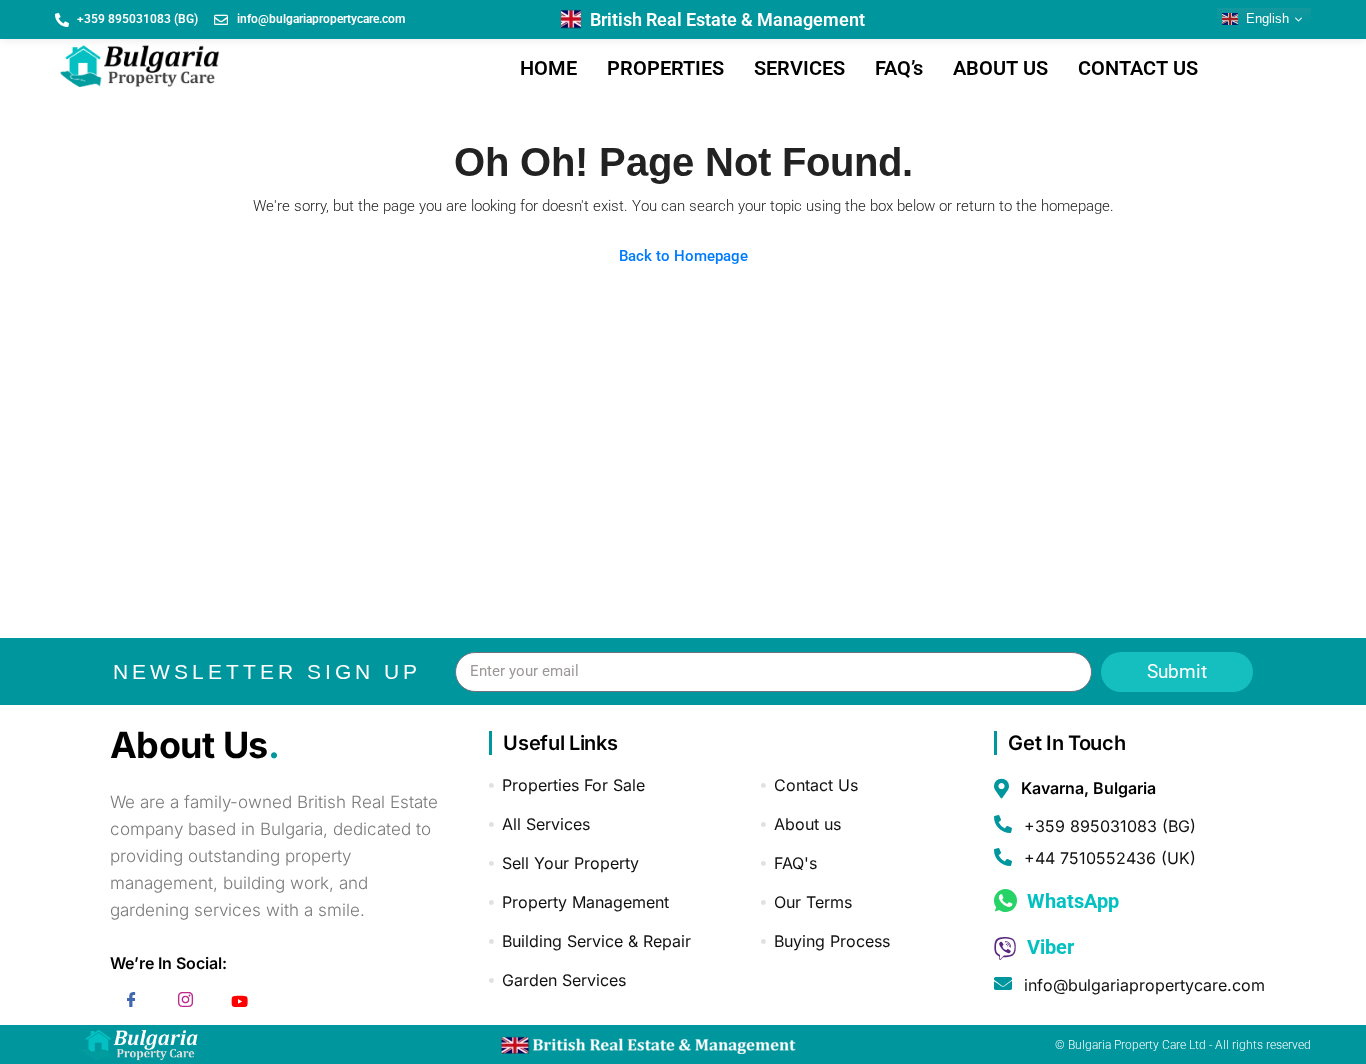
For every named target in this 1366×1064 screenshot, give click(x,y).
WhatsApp (1070, 901)
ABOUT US (1000, 68)
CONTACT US (1138, 68)
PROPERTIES (665, 68)
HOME (548, 68)
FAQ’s (899, 68)
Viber (1048, 947)
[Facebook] (132, 1003)
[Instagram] (186, 1003)
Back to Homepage (683, 256)
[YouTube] (240, 1003)
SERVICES (799, 68)
